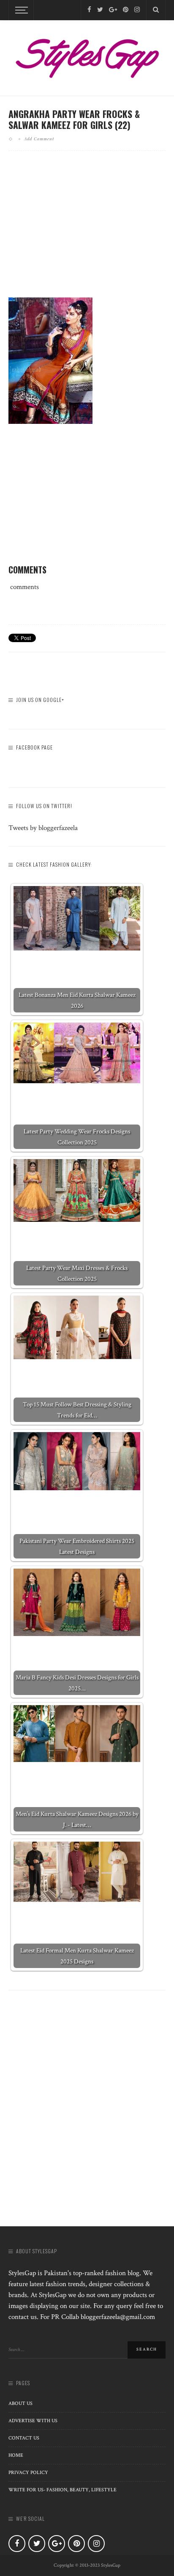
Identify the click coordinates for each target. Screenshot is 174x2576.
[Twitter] (100, 10)
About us (20, 2403)
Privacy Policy (28, 2473)
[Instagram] (137, 10)
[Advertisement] (87, 231)
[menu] (20, 10)
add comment (39, 139)
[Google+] (113, 10)
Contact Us (24, 2438)
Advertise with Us (33, 2421)
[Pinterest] (126, 10)
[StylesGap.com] (87, 56)
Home (16, 2455)
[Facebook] (89, 10)
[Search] (156, 10)
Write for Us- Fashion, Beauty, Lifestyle (63, 2490)
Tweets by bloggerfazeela (43, 828)
